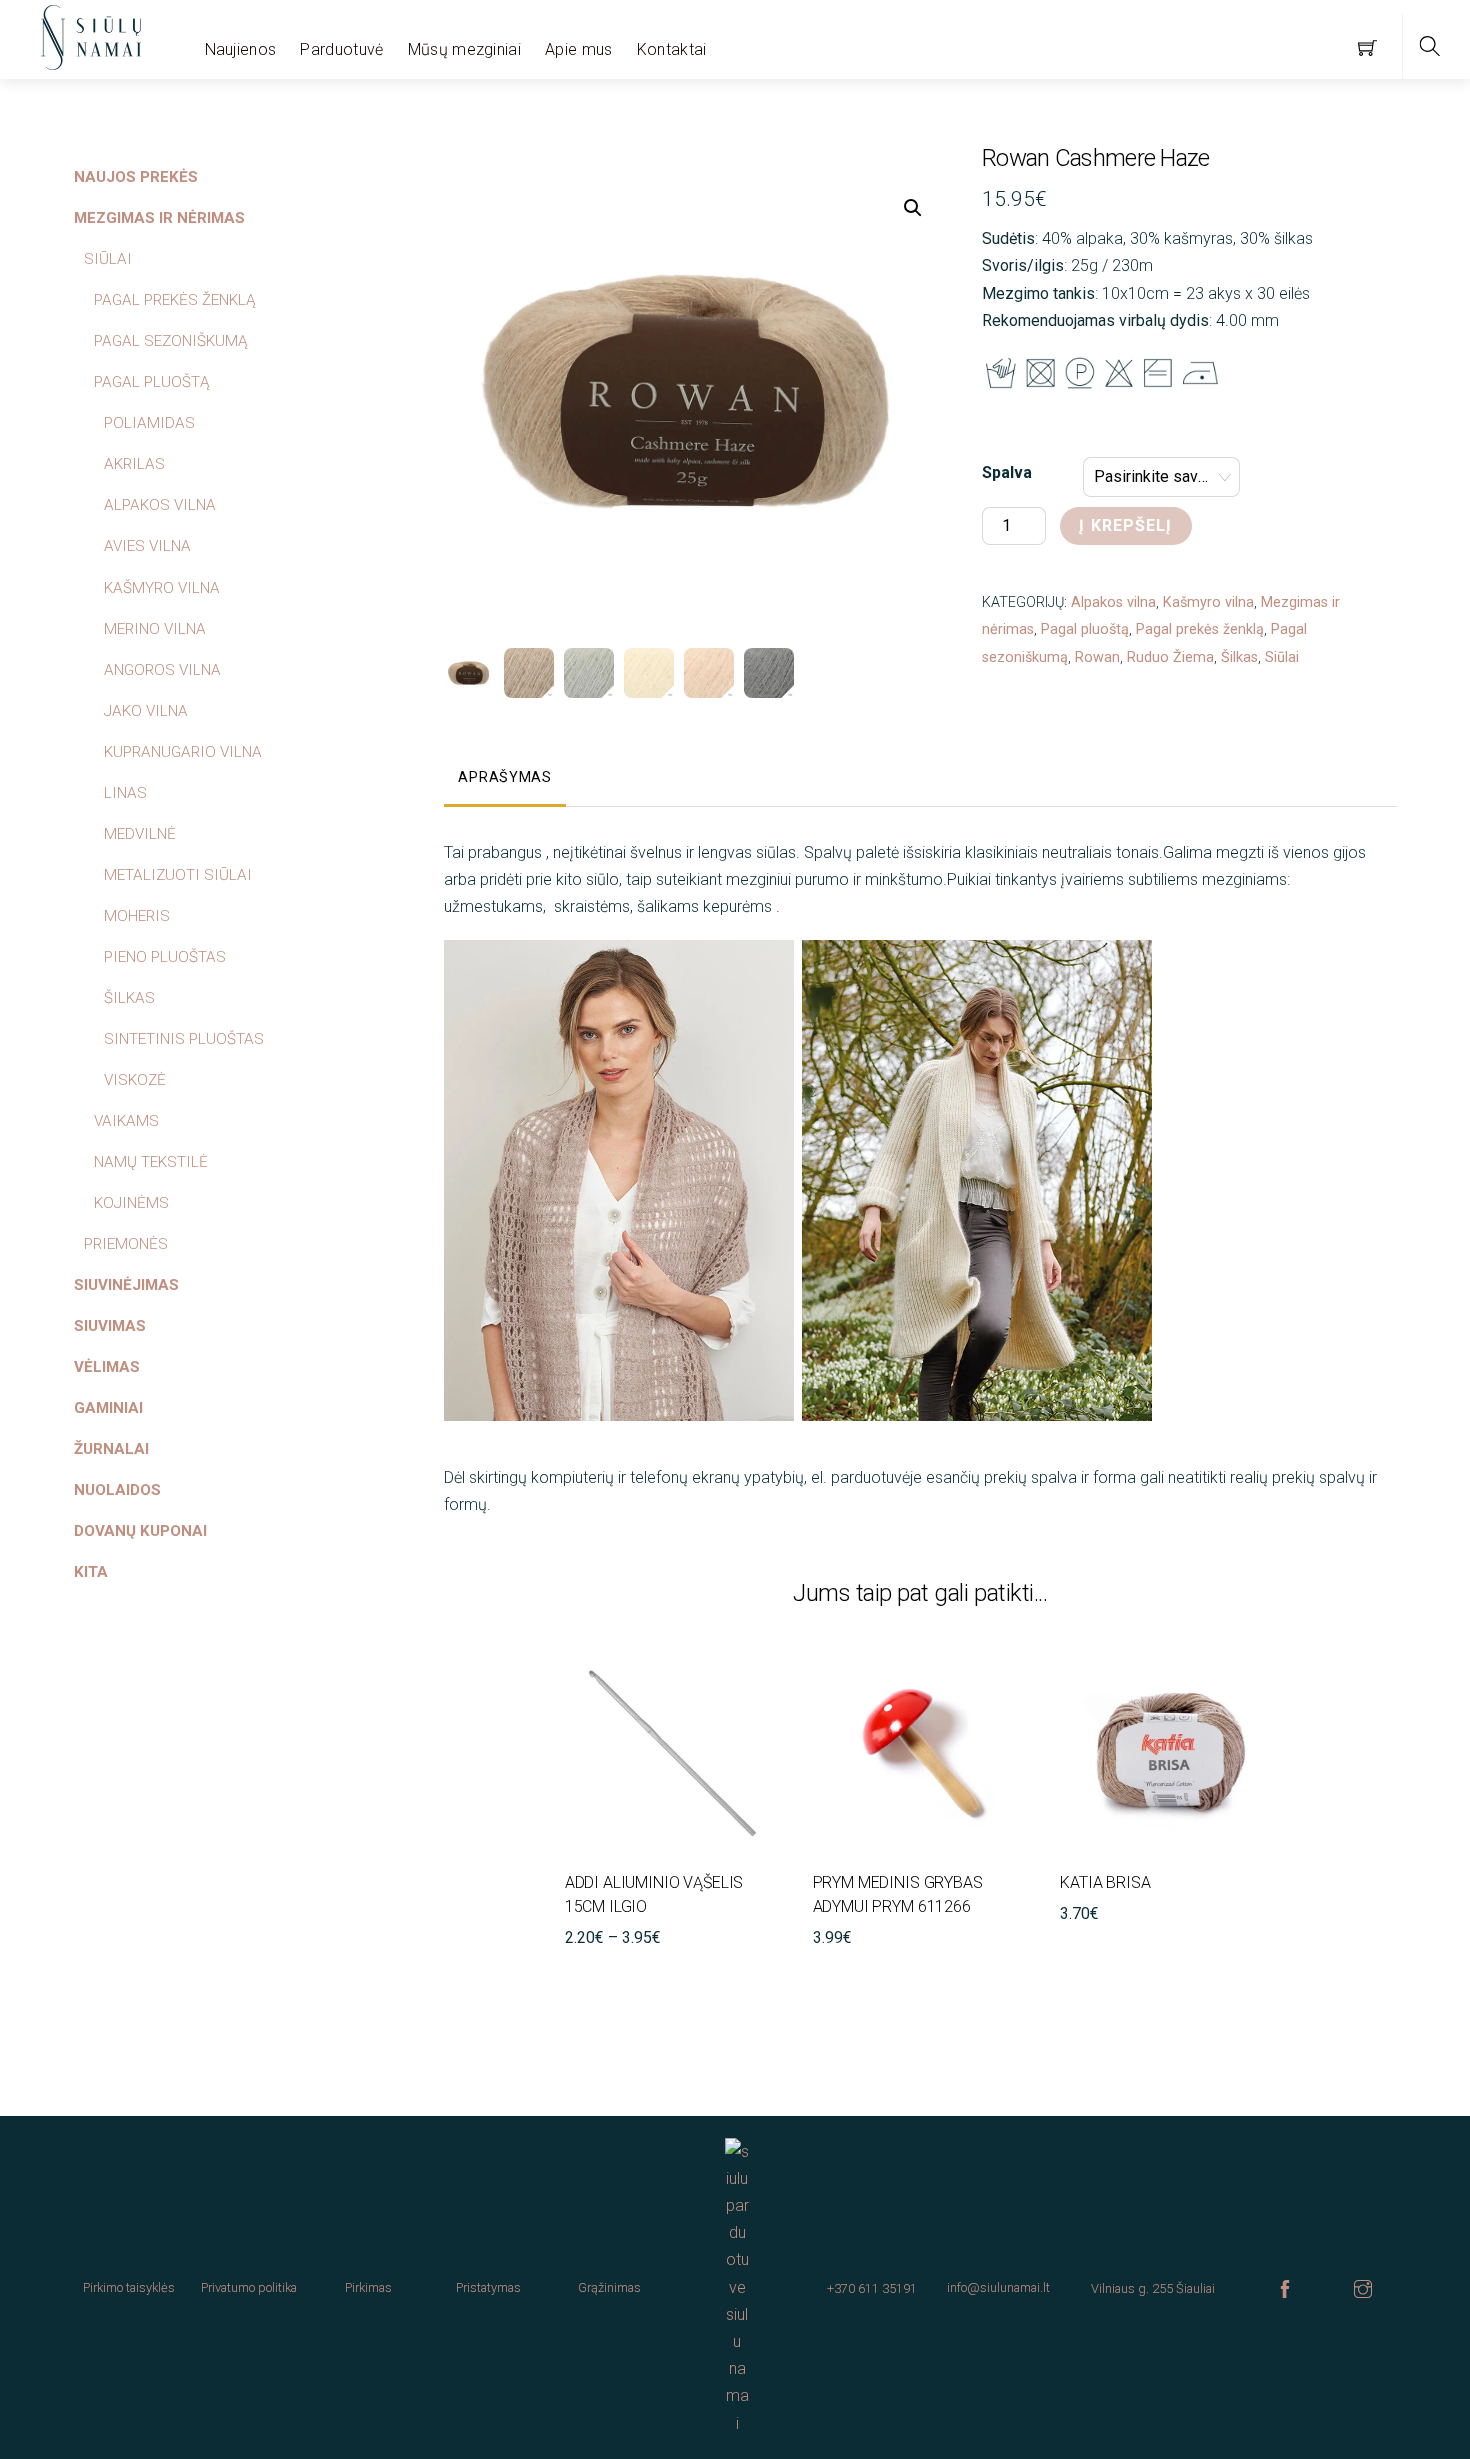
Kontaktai (672, 49)
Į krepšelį (1125, 525)
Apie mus (579, 49)
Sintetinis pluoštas (184, 1039)
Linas (125, 793)
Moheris (137, 916)
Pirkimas (368, 2287)
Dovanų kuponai (140, 1531)
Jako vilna (146, 711)
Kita (91, 1572)
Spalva (1007, 472)
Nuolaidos (117, 1490)
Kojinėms (131, 1203)
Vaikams (126, 1121)
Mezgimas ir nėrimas (159, 218)
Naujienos (241, 49)
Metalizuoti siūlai (178, 875)
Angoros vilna (162, 670)
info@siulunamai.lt (998, 2287)
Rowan (1097, 657)
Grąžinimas (609, 2287)
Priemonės (126, 1244)
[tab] (505, 779)
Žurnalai (111, 1449)
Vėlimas (107, 1367)
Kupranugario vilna (183, 752)
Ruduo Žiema (1170, 657)
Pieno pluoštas (165, 957)
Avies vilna (147, 546)
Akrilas (134, 464)
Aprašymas (504, 777)
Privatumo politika (249, 2287)
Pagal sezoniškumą (171, 341)
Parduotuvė (341, 49)
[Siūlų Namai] (91, 35)
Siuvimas (110, 1326)
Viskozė (135, 1080)
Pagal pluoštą (1085, 629)
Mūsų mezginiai (464, 49)
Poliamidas (149, 423)
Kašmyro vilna (1208, 602)
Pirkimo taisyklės (129, 2287)
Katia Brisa (1105, 1882)
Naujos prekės (136, 177)
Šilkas (1239, 657)
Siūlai (1282, 657)
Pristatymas (488, 2287)
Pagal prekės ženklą (1200, 629)
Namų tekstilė (151, 1162)
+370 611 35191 (872, 2288)
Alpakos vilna (1113, 602)
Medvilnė (140, 834)
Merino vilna (155, 629)
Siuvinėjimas (126, 1285)
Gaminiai (108, 1408)
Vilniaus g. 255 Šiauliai (1153, 2288)
